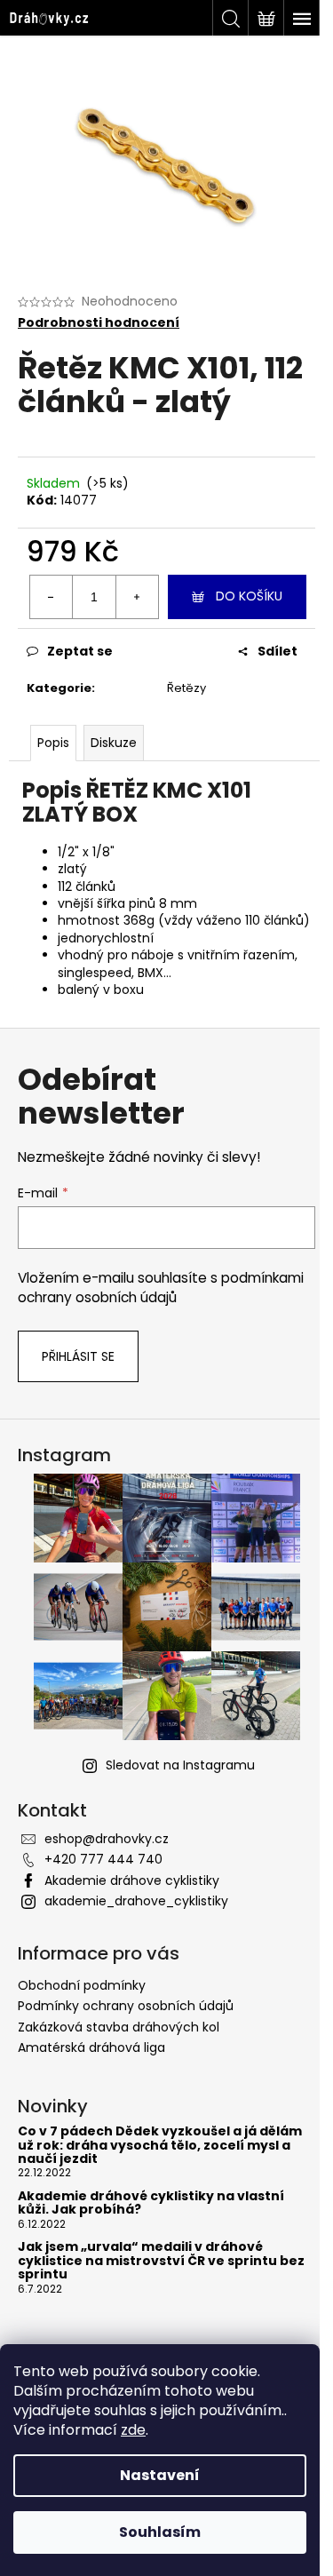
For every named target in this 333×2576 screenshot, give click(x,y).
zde (133, 2430)
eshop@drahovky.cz (107, 1839)
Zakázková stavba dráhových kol (119, 2027)
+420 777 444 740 (103, 1859)
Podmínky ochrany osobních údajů (126, 2006)
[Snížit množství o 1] (52, 597)
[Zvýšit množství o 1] (137, 597)
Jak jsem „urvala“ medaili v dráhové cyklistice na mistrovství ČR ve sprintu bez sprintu (161, 2261)
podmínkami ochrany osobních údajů (161, 1288)
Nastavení (160, 2475)
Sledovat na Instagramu (180, 1765)
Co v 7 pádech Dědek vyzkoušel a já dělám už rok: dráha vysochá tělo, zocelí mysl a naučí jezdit (160, 2145)
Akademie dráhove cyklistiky (132, 1880)
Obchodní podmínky (82, 1985)
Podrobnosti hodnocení (99, 323)
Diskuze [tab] (114, 743)
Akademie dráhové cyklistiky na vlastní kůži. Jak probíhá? (151, 2203)
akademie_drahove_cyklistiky (136, 1901)
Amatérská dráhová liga (91, 2047)
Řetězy (186, 688)
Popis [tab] (53, 743)
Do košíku (249, 596)
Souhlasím (160, 2532)
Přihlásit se (78, 1356)
